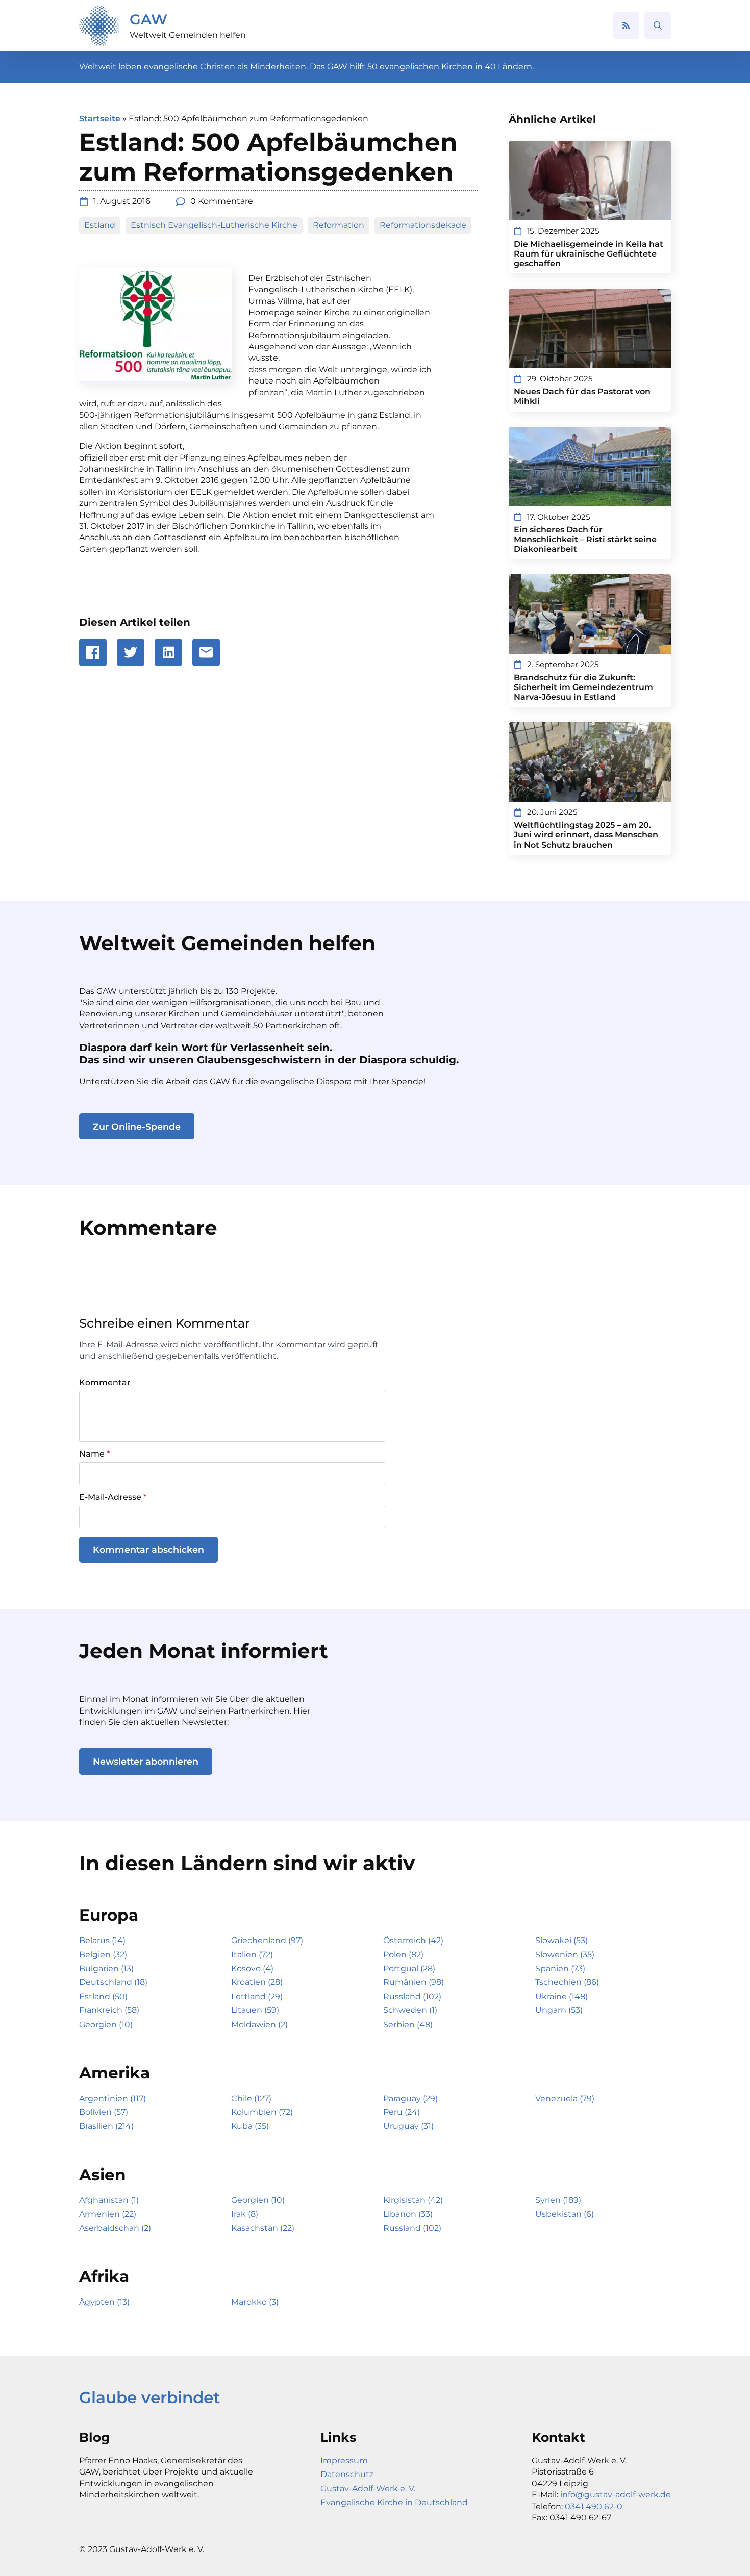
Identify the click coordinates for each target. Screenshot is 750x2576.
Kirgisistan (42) (413, 2200)
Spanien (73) (560, 1968)
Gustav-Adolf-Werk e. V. (368, 2489)
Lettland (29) (257, 1996)
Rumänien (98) (414, 1982)
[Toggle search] (658, 25)
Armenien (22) (108, 2214)
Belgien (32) (103, 1955)
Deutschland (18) (113, 1982)
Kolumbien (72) (262, 2112)
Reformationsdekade (423, 225)
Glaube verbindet (149, 2398)
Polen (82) (403, 1955)
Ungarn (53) (559, 2010)
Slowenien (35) (565, 1955)
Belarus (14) (102, 1940)
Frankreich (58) (109, 2010)
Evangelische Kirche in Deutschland (394, 2502)
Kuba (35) (250, 2126)
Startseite (100, 119)
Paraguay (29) (410, 2098)
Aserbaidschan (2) (115, 2228)
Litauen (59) (255, 2010)
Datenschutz (347, 2474)
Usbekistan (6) (565, 2214)
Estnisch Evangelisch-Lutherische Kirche (214, 225)
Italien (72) (252, 1955)
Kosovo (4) (252, 1968)
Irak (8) (245, 2214)
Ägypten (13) (104, 2302)
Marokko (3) (255, 2302)
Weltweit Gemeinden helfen (188, 35)
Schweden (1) (410, 2010)
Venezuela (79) (565, 2098)
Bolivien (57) (104, 2112)
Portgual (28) (409, 1968)
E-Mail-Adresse (113, 1497)
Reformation (339, 225)
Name (94, 1454)
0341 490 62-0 (594, 2506)
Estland (100, 225)
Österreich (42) (413, 1940)
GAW (148, 19)
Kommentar (105, 1383)
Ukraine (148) (561, 1996)
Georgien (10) (106, 2024)
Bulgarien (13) (106, 1968)
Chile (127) (251, 2098)
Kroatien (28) (257, 1982)
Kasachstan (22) (263, 2228)
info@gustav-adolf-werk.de (616, 2495)
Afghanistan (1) (109, 2200)
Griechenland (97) (267, 1940)
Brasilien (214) (106, 2126)
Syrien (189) (558, 2200)
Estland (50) (103, 1996)
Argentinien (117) (112, 2098)
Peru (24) (402, 2112)
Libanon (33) (408, 2214)
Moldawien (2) (259, 2024)
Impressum (344, 2460)
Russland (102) (412, 1996)
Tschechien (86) (567, 1982)
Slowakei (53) (561, 1940)
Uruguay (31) (408, 2126)
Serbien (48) (408, 2024)
